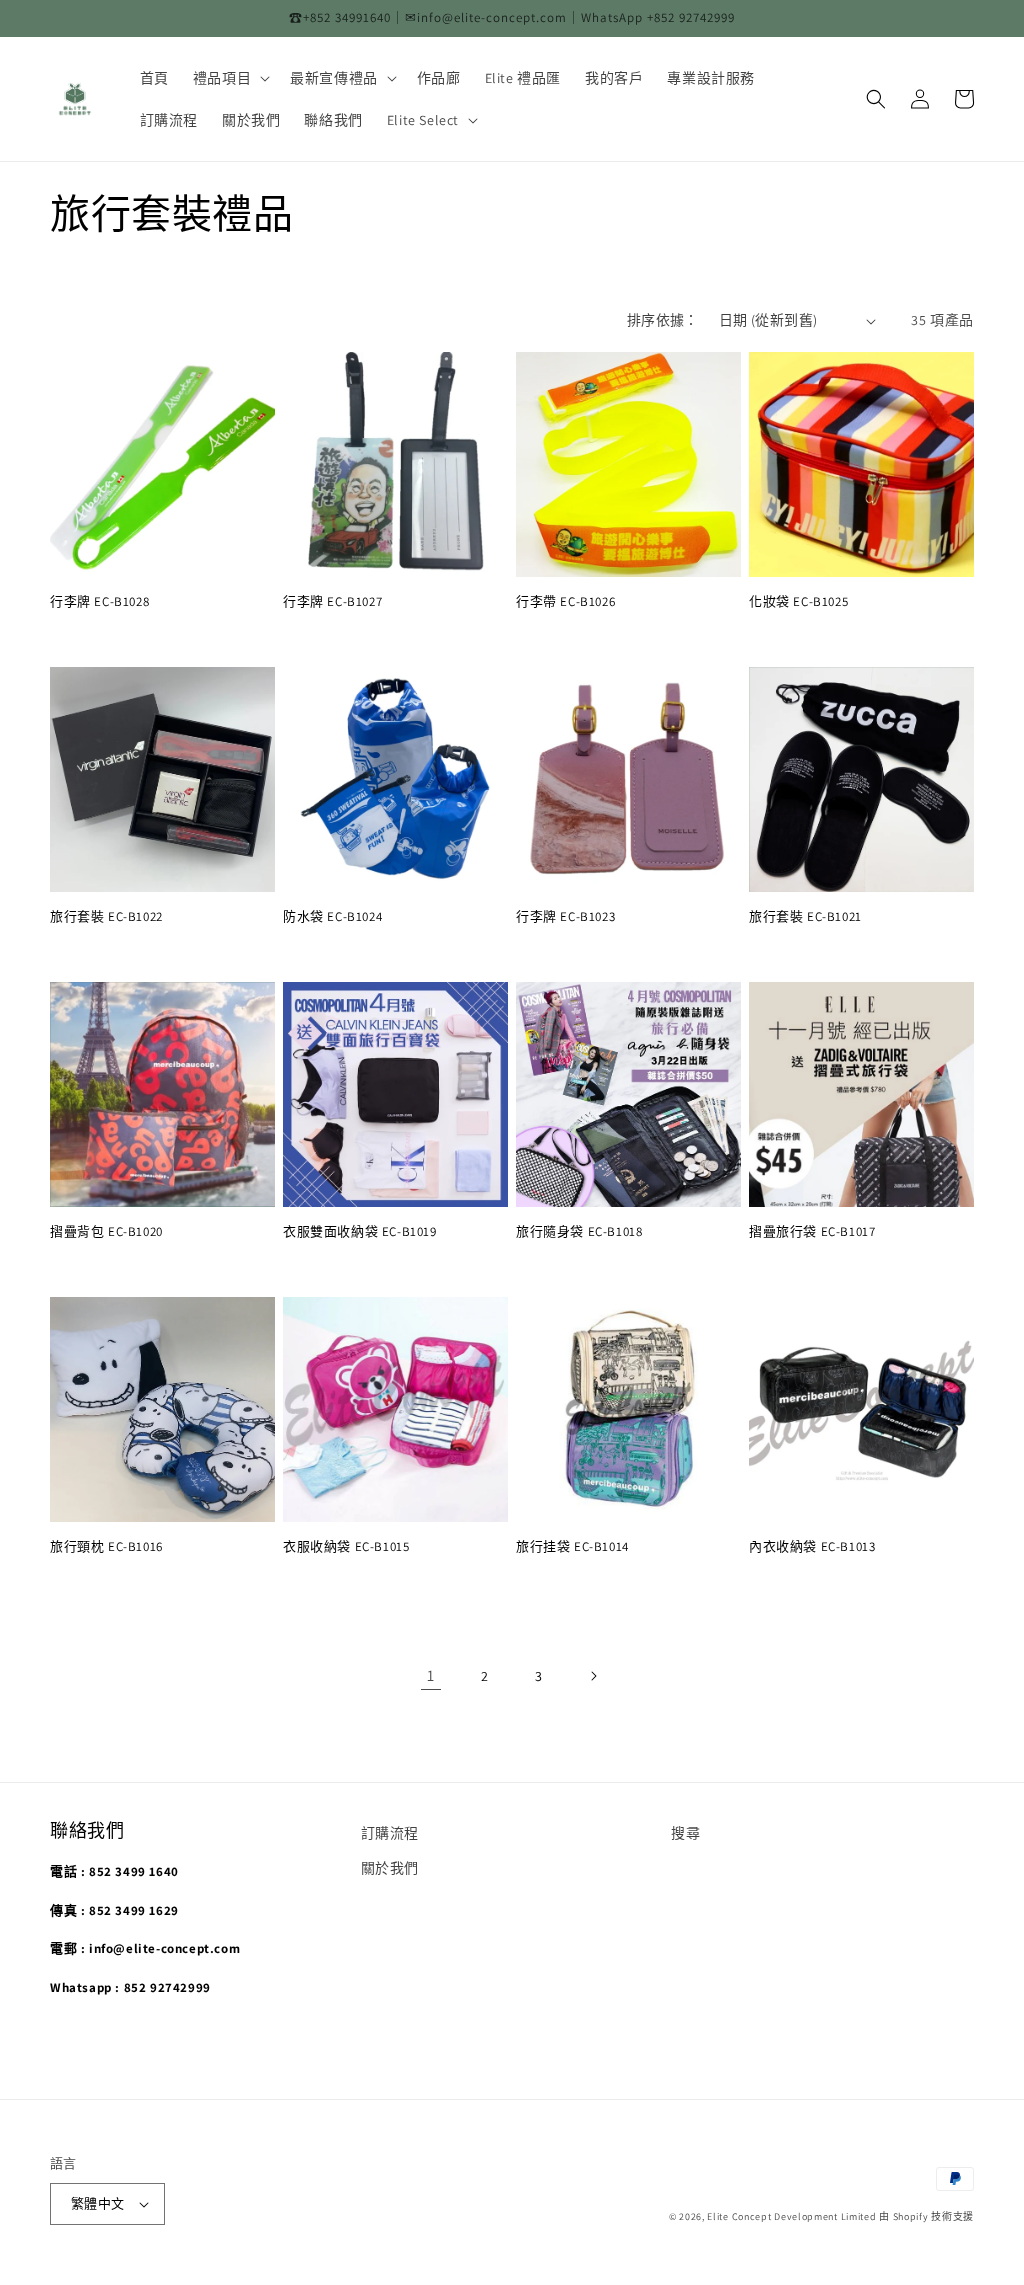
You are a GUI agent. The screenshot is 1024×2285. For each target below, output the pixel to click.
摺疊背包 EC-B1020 (106, 1232)
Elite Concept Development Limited (791, 2216)
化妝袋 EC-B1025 (798, 602)
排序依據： (663, 320)
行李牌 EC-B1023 (565, 917)
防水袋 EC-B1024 (332, 917)
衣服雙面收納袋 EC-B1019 (360, 1232)
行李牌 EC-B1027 (332, 602)
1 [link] (431, 1675)
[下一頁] (593, 1676)
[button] (229, 78)
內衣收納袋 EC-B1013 (812, 1547)
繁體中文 (98, 2203)
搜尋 (685, 1833)
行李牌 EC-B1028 (99, 602)
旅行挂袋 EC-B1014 (572, 1547)
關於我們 (390, 1868)
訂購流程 (390, 1833)
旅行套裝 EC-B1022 (106, 917)
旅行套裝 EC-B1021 (805, 917)
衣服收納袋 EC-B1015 (346, 1547)
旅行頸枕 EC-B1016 (106, 1547)
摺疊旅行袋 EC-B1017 (812, 1232)
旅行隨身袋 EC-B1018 (579, 1232)
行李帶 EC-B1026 (565, 602)
